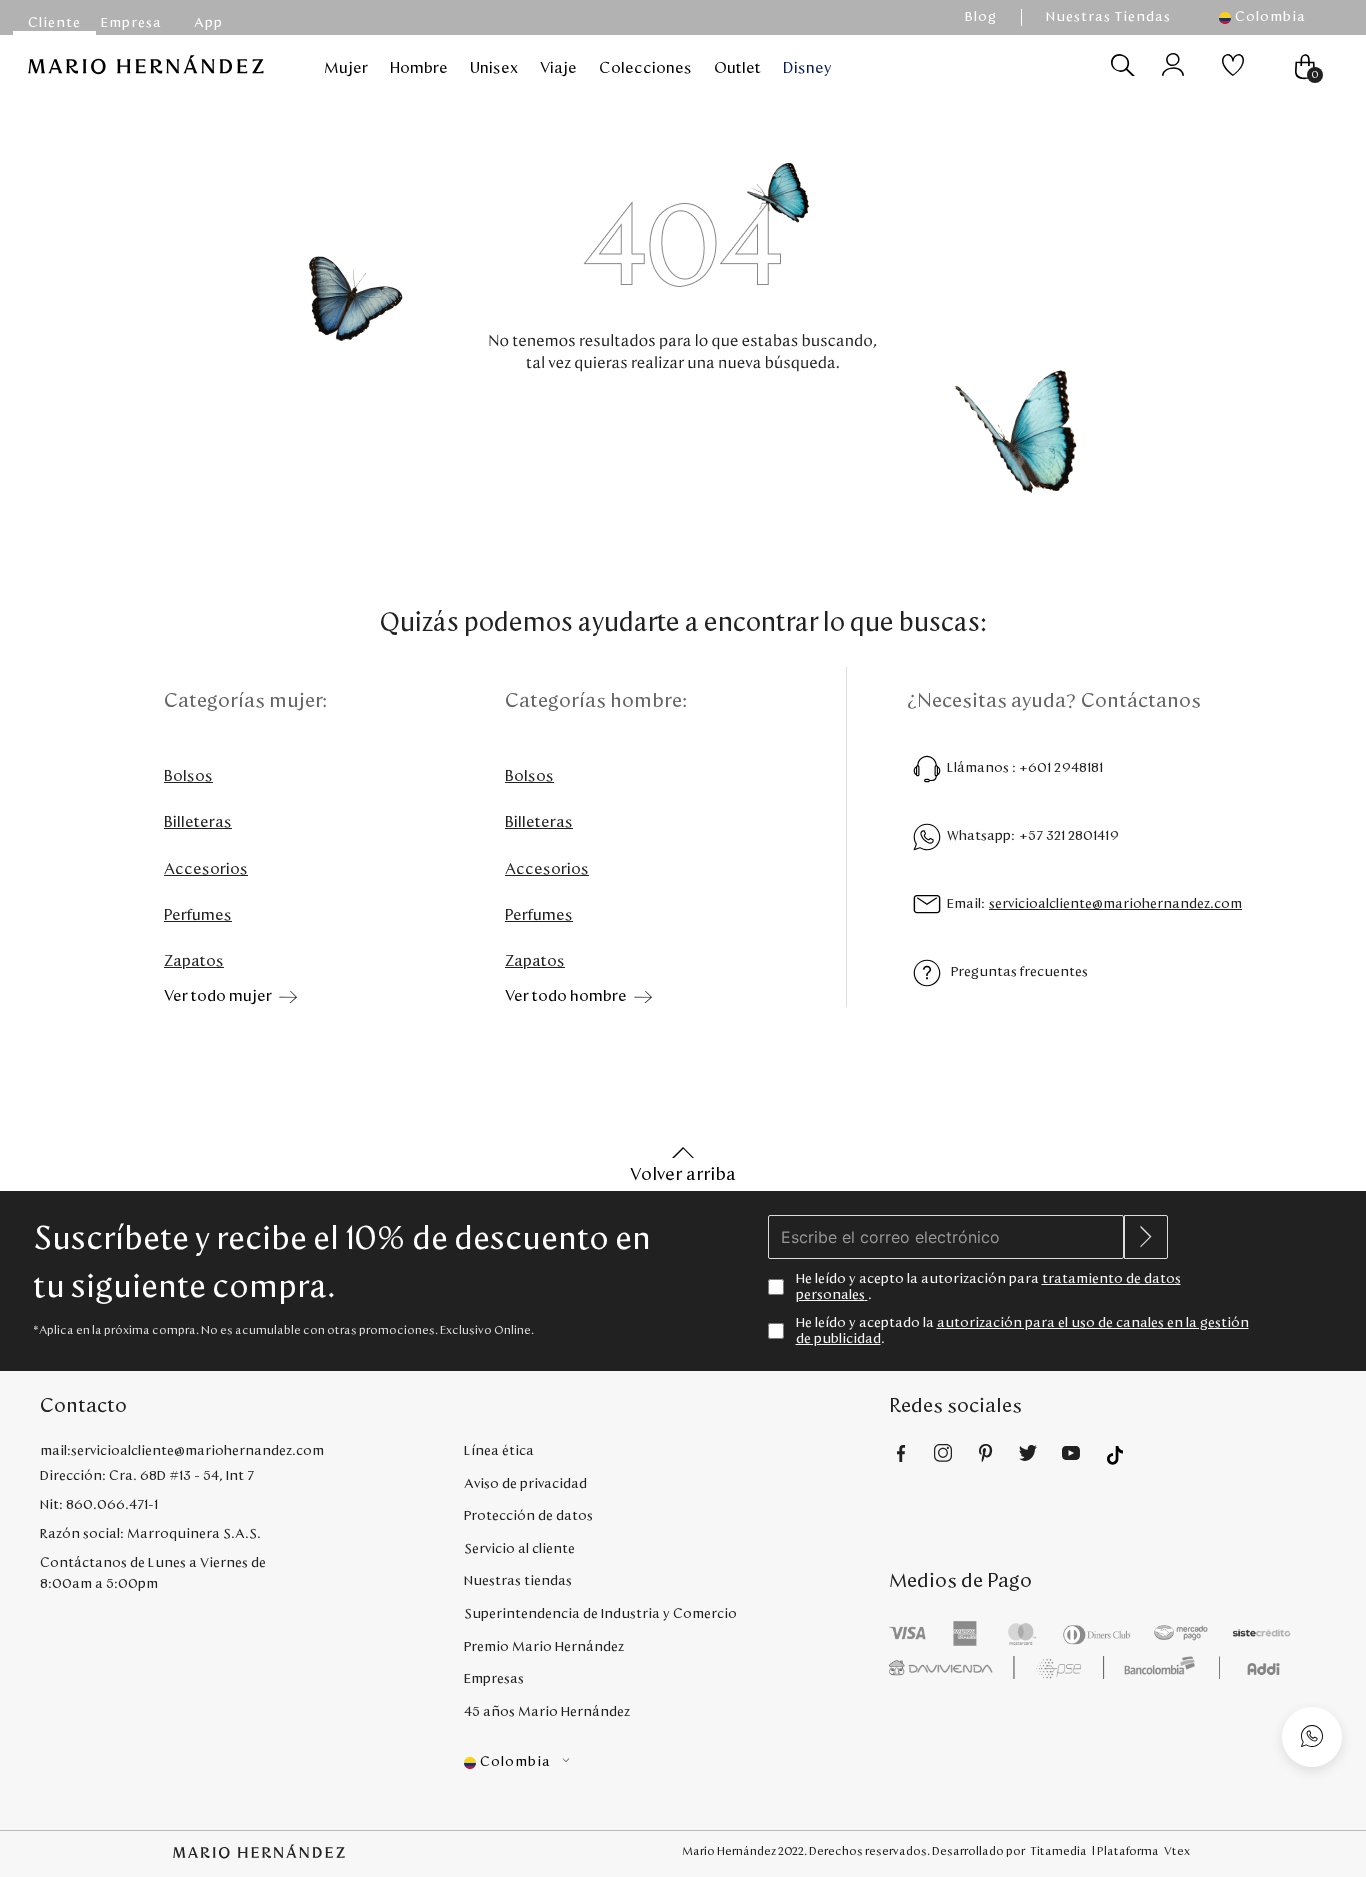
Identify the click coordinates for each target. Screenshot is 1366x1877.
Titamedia (1058, 1851)
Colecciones (645, 68)
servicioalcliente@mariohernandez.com (1115, 904)
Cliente (54, 23)
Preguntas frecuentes (1019, 972)
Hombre (419, 68)
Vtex (1177, 1851)
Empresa (131, 23)
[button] (1272, 17)
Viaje (558, 68)
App (208, 23)
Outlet (737, 68)
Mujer (346, 68)
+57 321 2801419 (1069, 836)
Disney (807, 68)
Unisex (494, 68)
